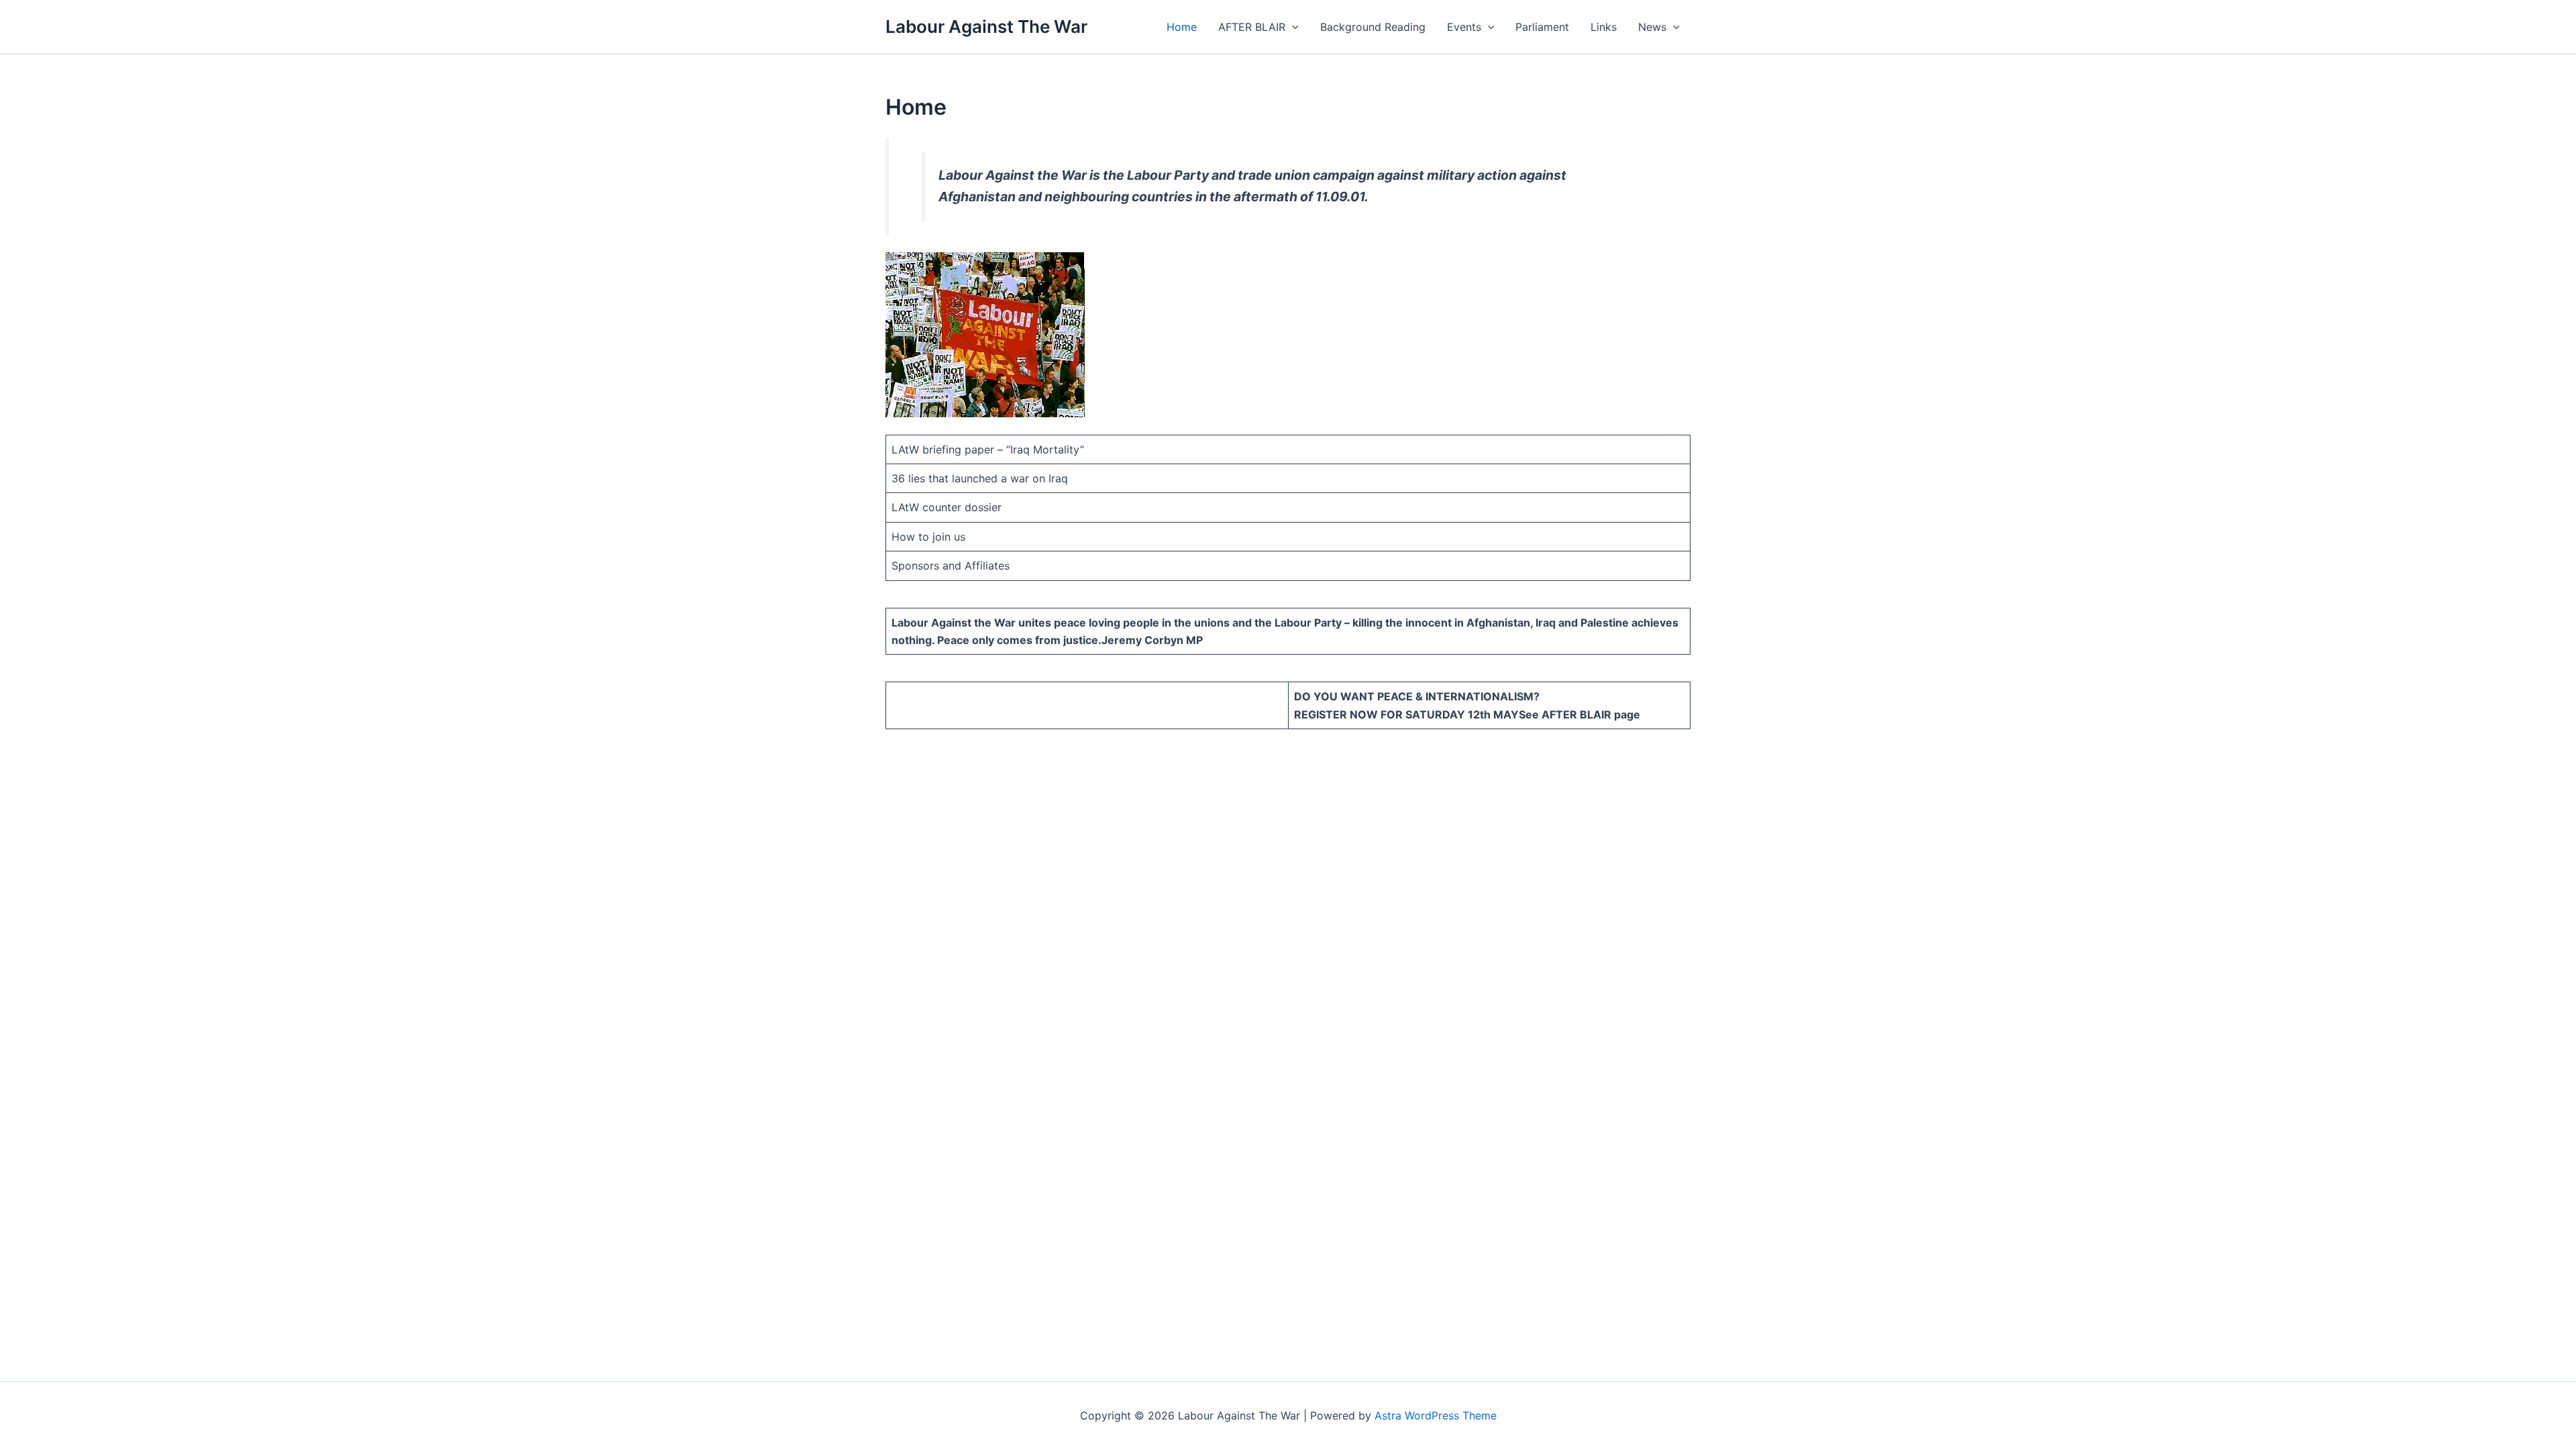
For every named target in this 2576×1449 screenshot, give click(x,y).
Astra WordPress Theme (1436, 1415)
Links (1604, 27)
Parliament (1542, 27)
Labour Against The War (986, 26)
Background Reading (1373, 27)
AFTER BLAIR (1252, 27)
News (1652, 27)
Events (1464, 27)
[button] (1292, 27)
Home (1182, 27)
